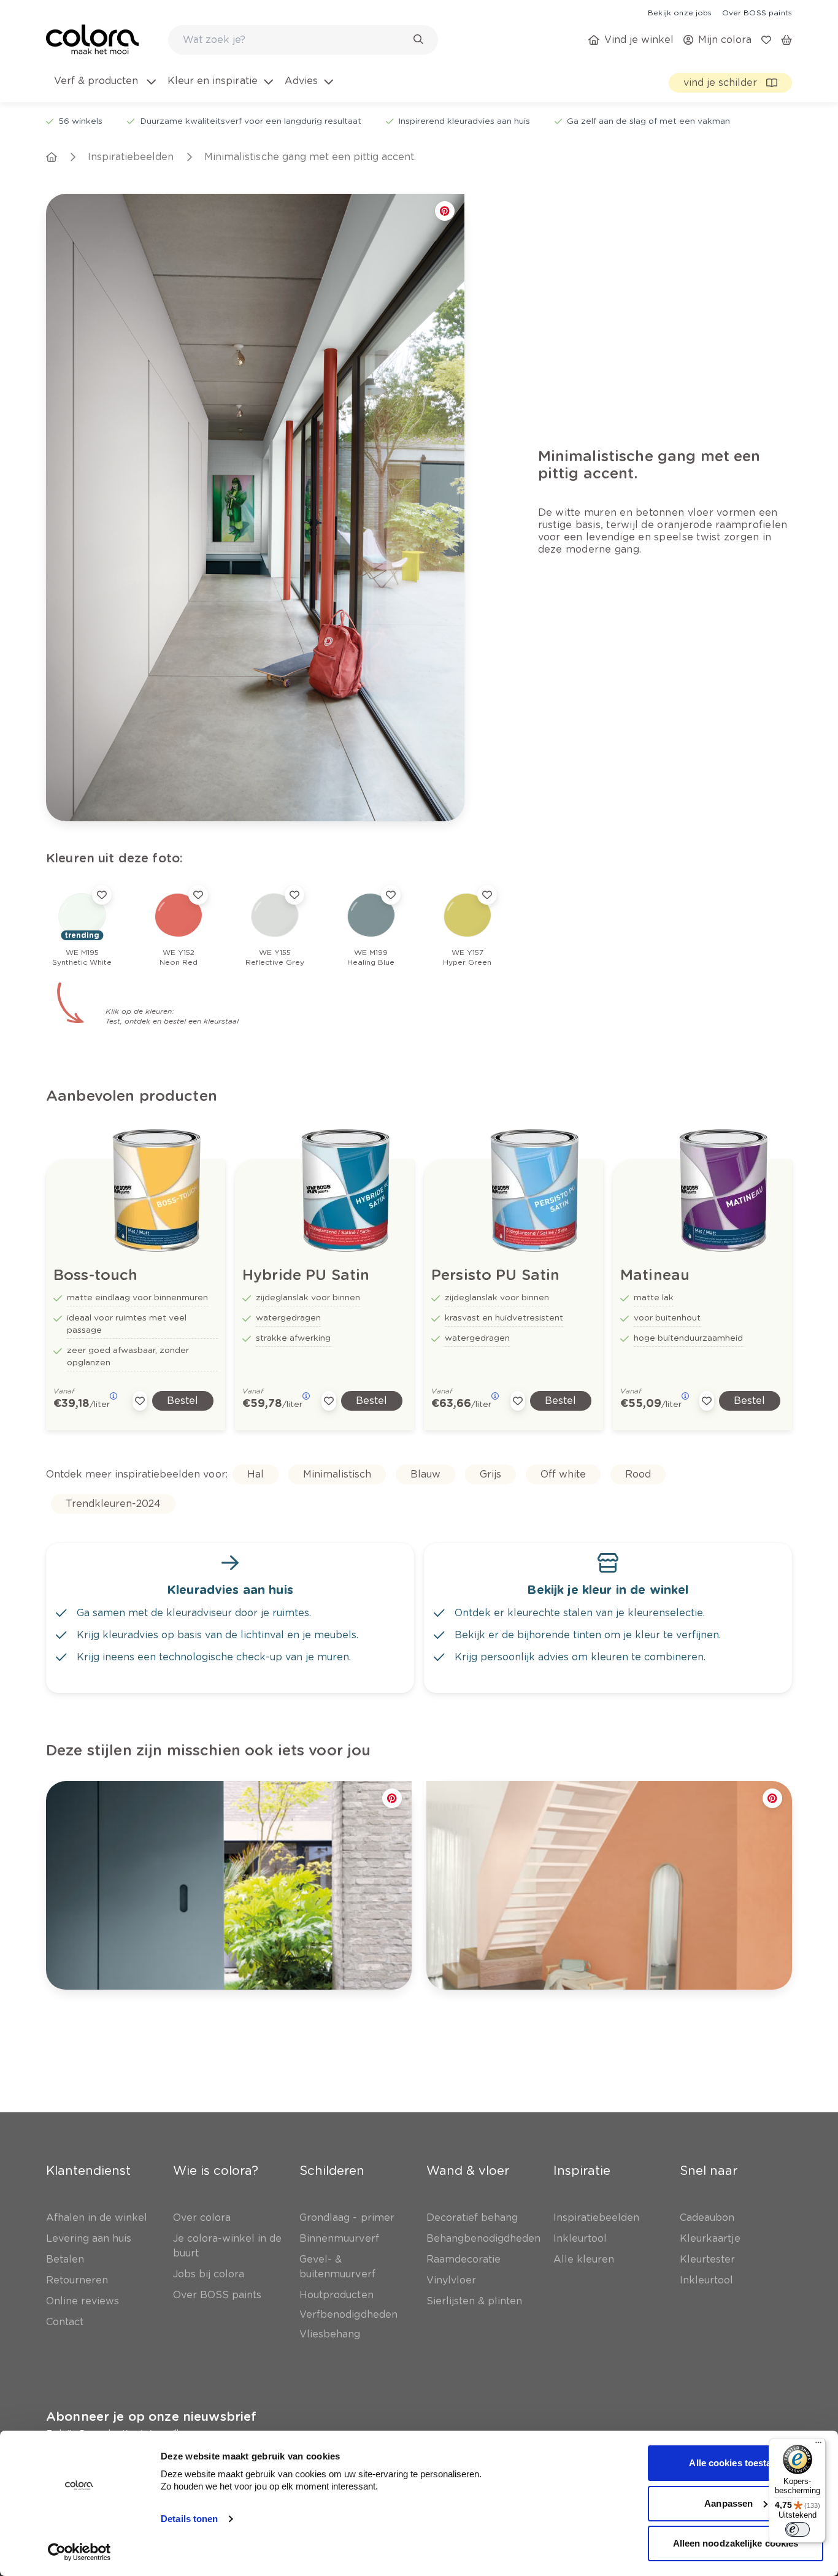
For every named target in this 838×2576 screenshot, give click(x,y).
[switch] (798, 2529)
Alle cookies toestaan (735, 2463)
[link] (680, 12)
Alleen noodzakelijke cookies (736, 2543)
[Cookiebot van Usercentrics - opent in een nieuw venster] (79, 2552)
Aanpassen (728, 2503)
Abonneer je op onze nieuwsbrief (151, 2417)
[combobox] (303, 40)
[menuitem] (104, 88)
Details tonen (189, 2519)
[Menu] (818, 2445)
